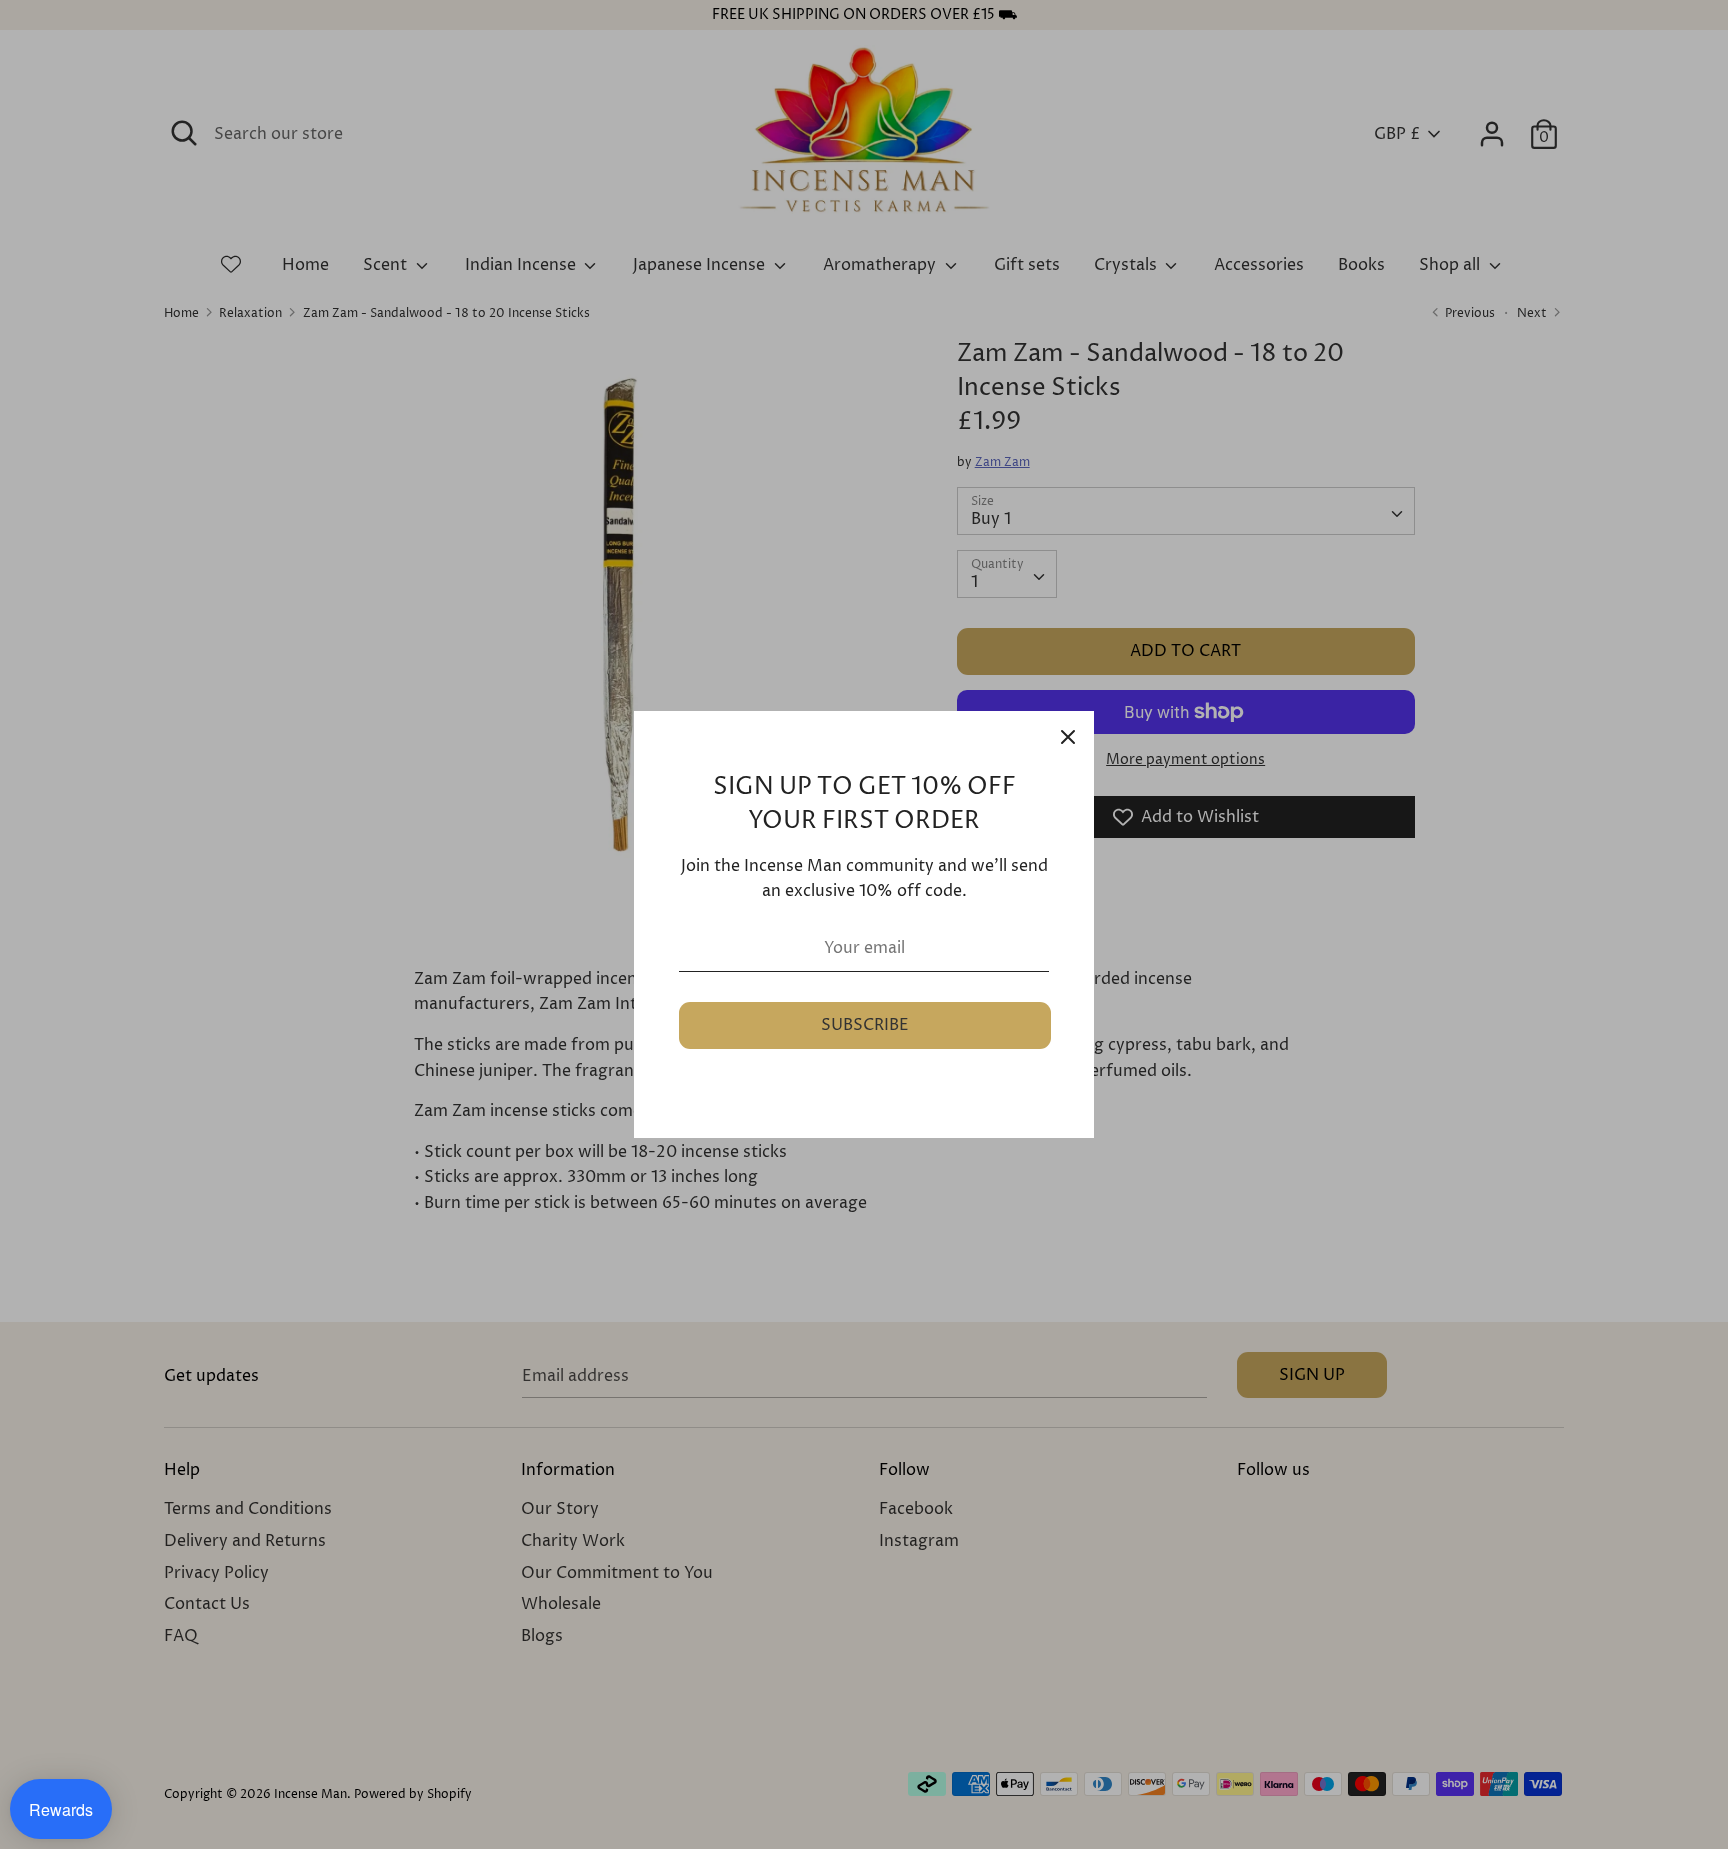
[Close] (1068, 737)
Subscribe (865, 1025)
